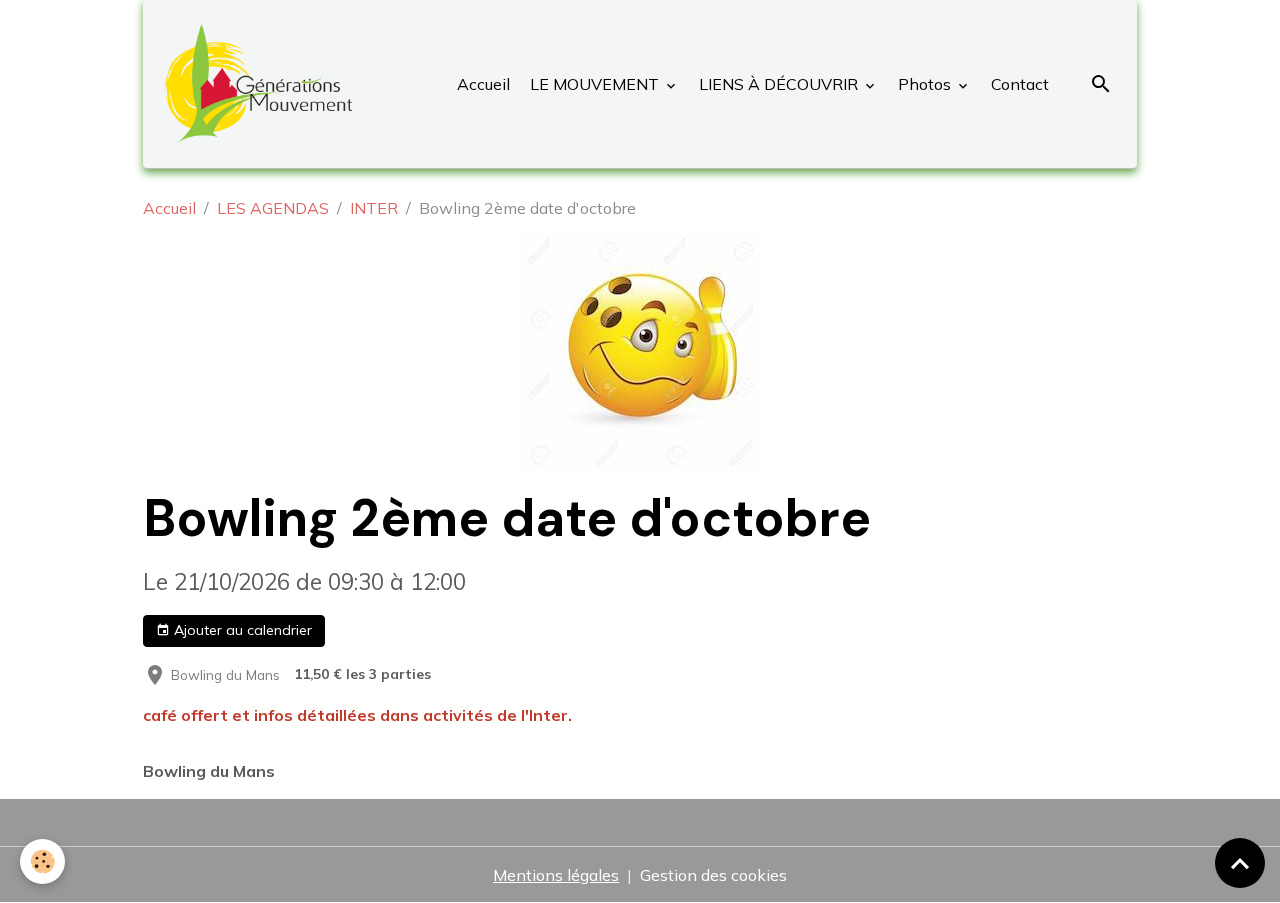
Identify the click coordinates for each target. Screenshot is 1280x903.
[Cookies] (42, 861)
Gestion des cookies (713, 875)
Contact (1018, 84)
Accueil (483, 84)
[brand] (262, 84)
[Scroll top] (1240, 863)
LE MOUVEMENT (594, 84)
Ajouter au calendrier (241, 630)
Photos (924, 84)
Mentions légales (556, 875)
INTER (374, 208)
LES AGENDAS (273, 208)
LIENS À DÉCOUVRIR (778, 84)
